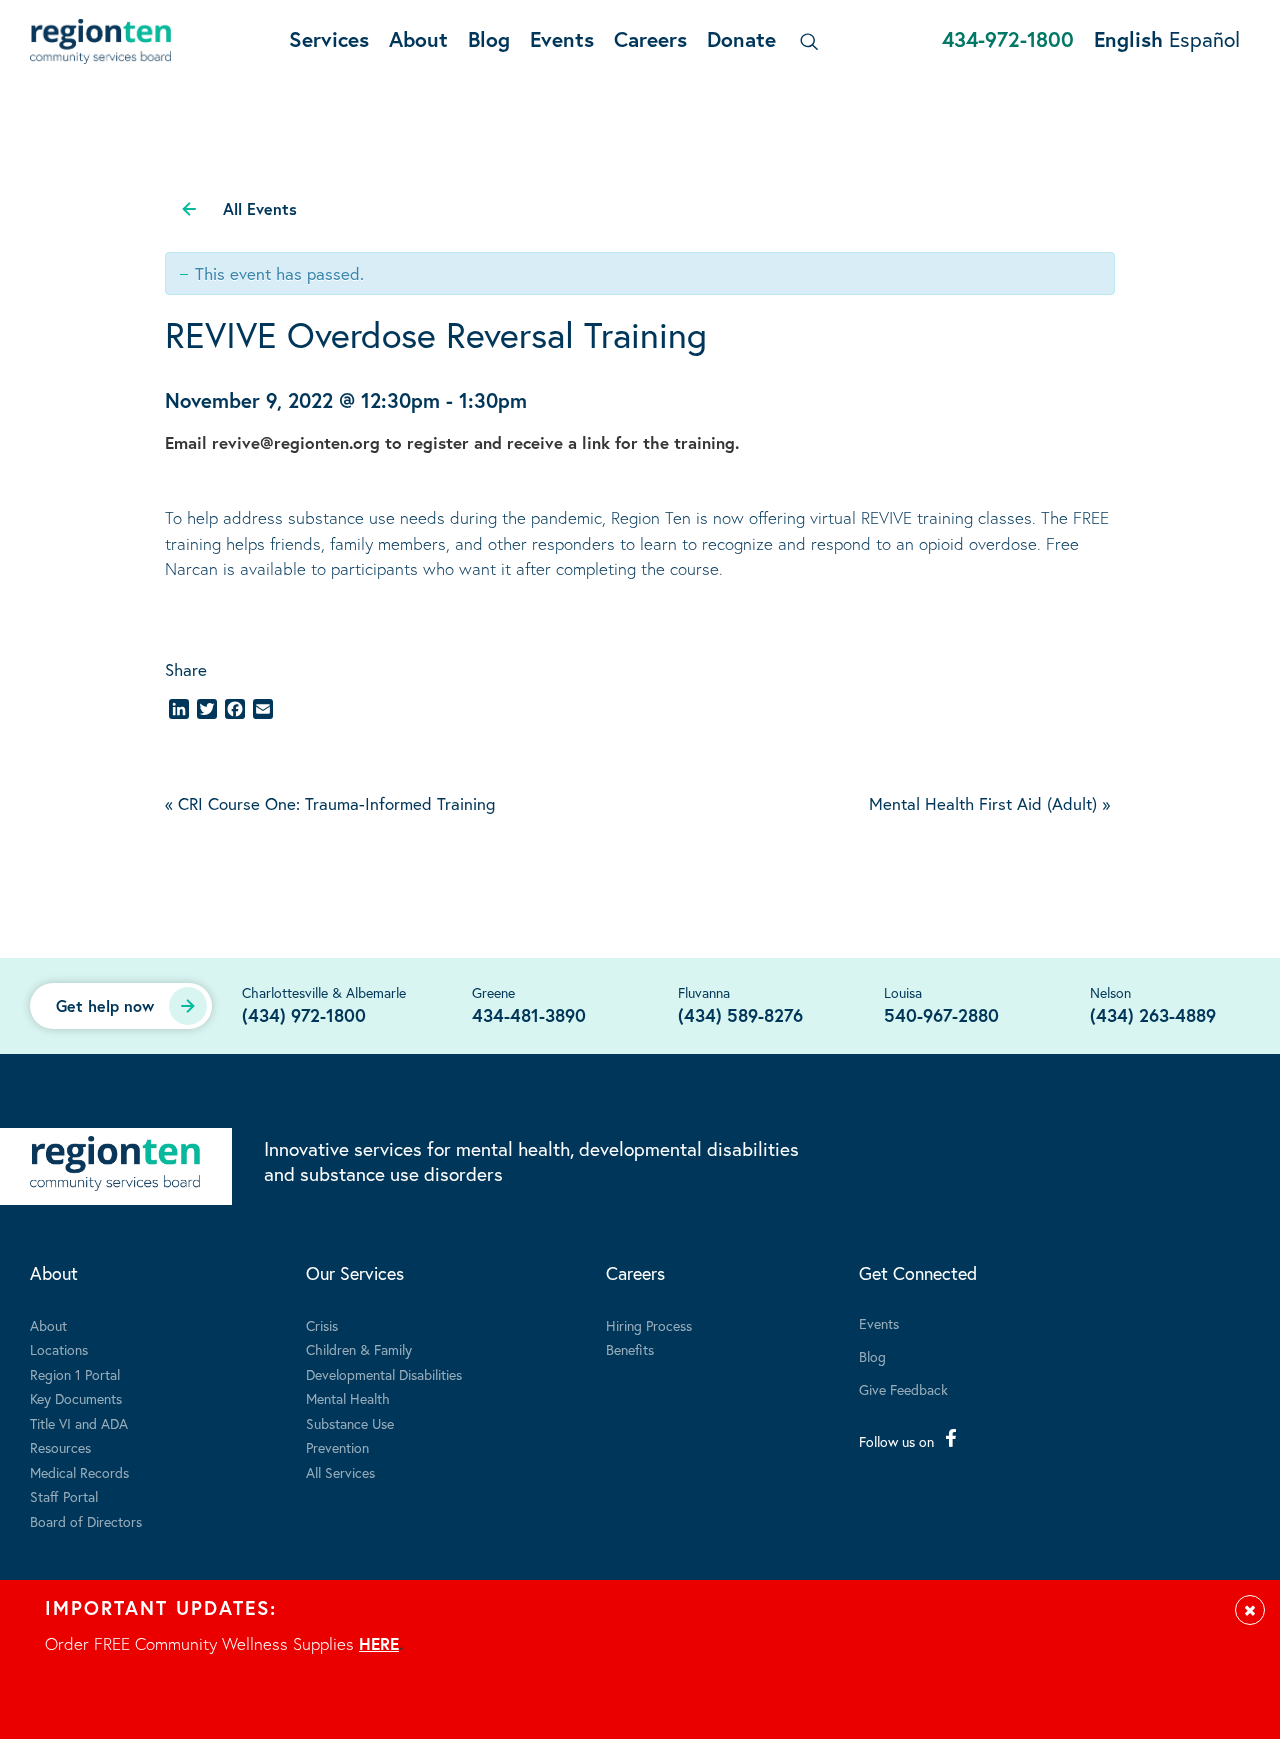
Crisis (322, 1325)
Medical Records (79, 1472)
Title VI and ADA (79, 1423)
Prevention (337, 1447)
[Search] (805, 41)
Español (1204, 39)
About (418, 39)
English (1128, 39)
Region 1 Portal (75, 1374)
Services (329, 39)
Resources (60, 1447)
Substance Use (350, 1423)
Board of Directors (86, 1521)
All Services (340, 1472)
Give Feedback (903, 1389)
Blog (489, 39)
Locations (59, 1349)
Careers (650, 39)
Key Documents (76, 1398)
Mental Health (348, 1398)
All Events (260, 208)
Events (562, 39)
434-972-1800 (1008, 39)
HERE (379, 1643)
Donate (741, 39)
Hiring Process (649, 1325)
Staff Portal (64, 1496)
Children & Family (359, 1349)
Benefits (630, 1349)
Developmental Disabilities (384, 1374)
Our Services (355, 1273)
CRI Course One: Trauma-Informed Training (330, 803)
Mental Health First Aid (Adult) (989, 803)
